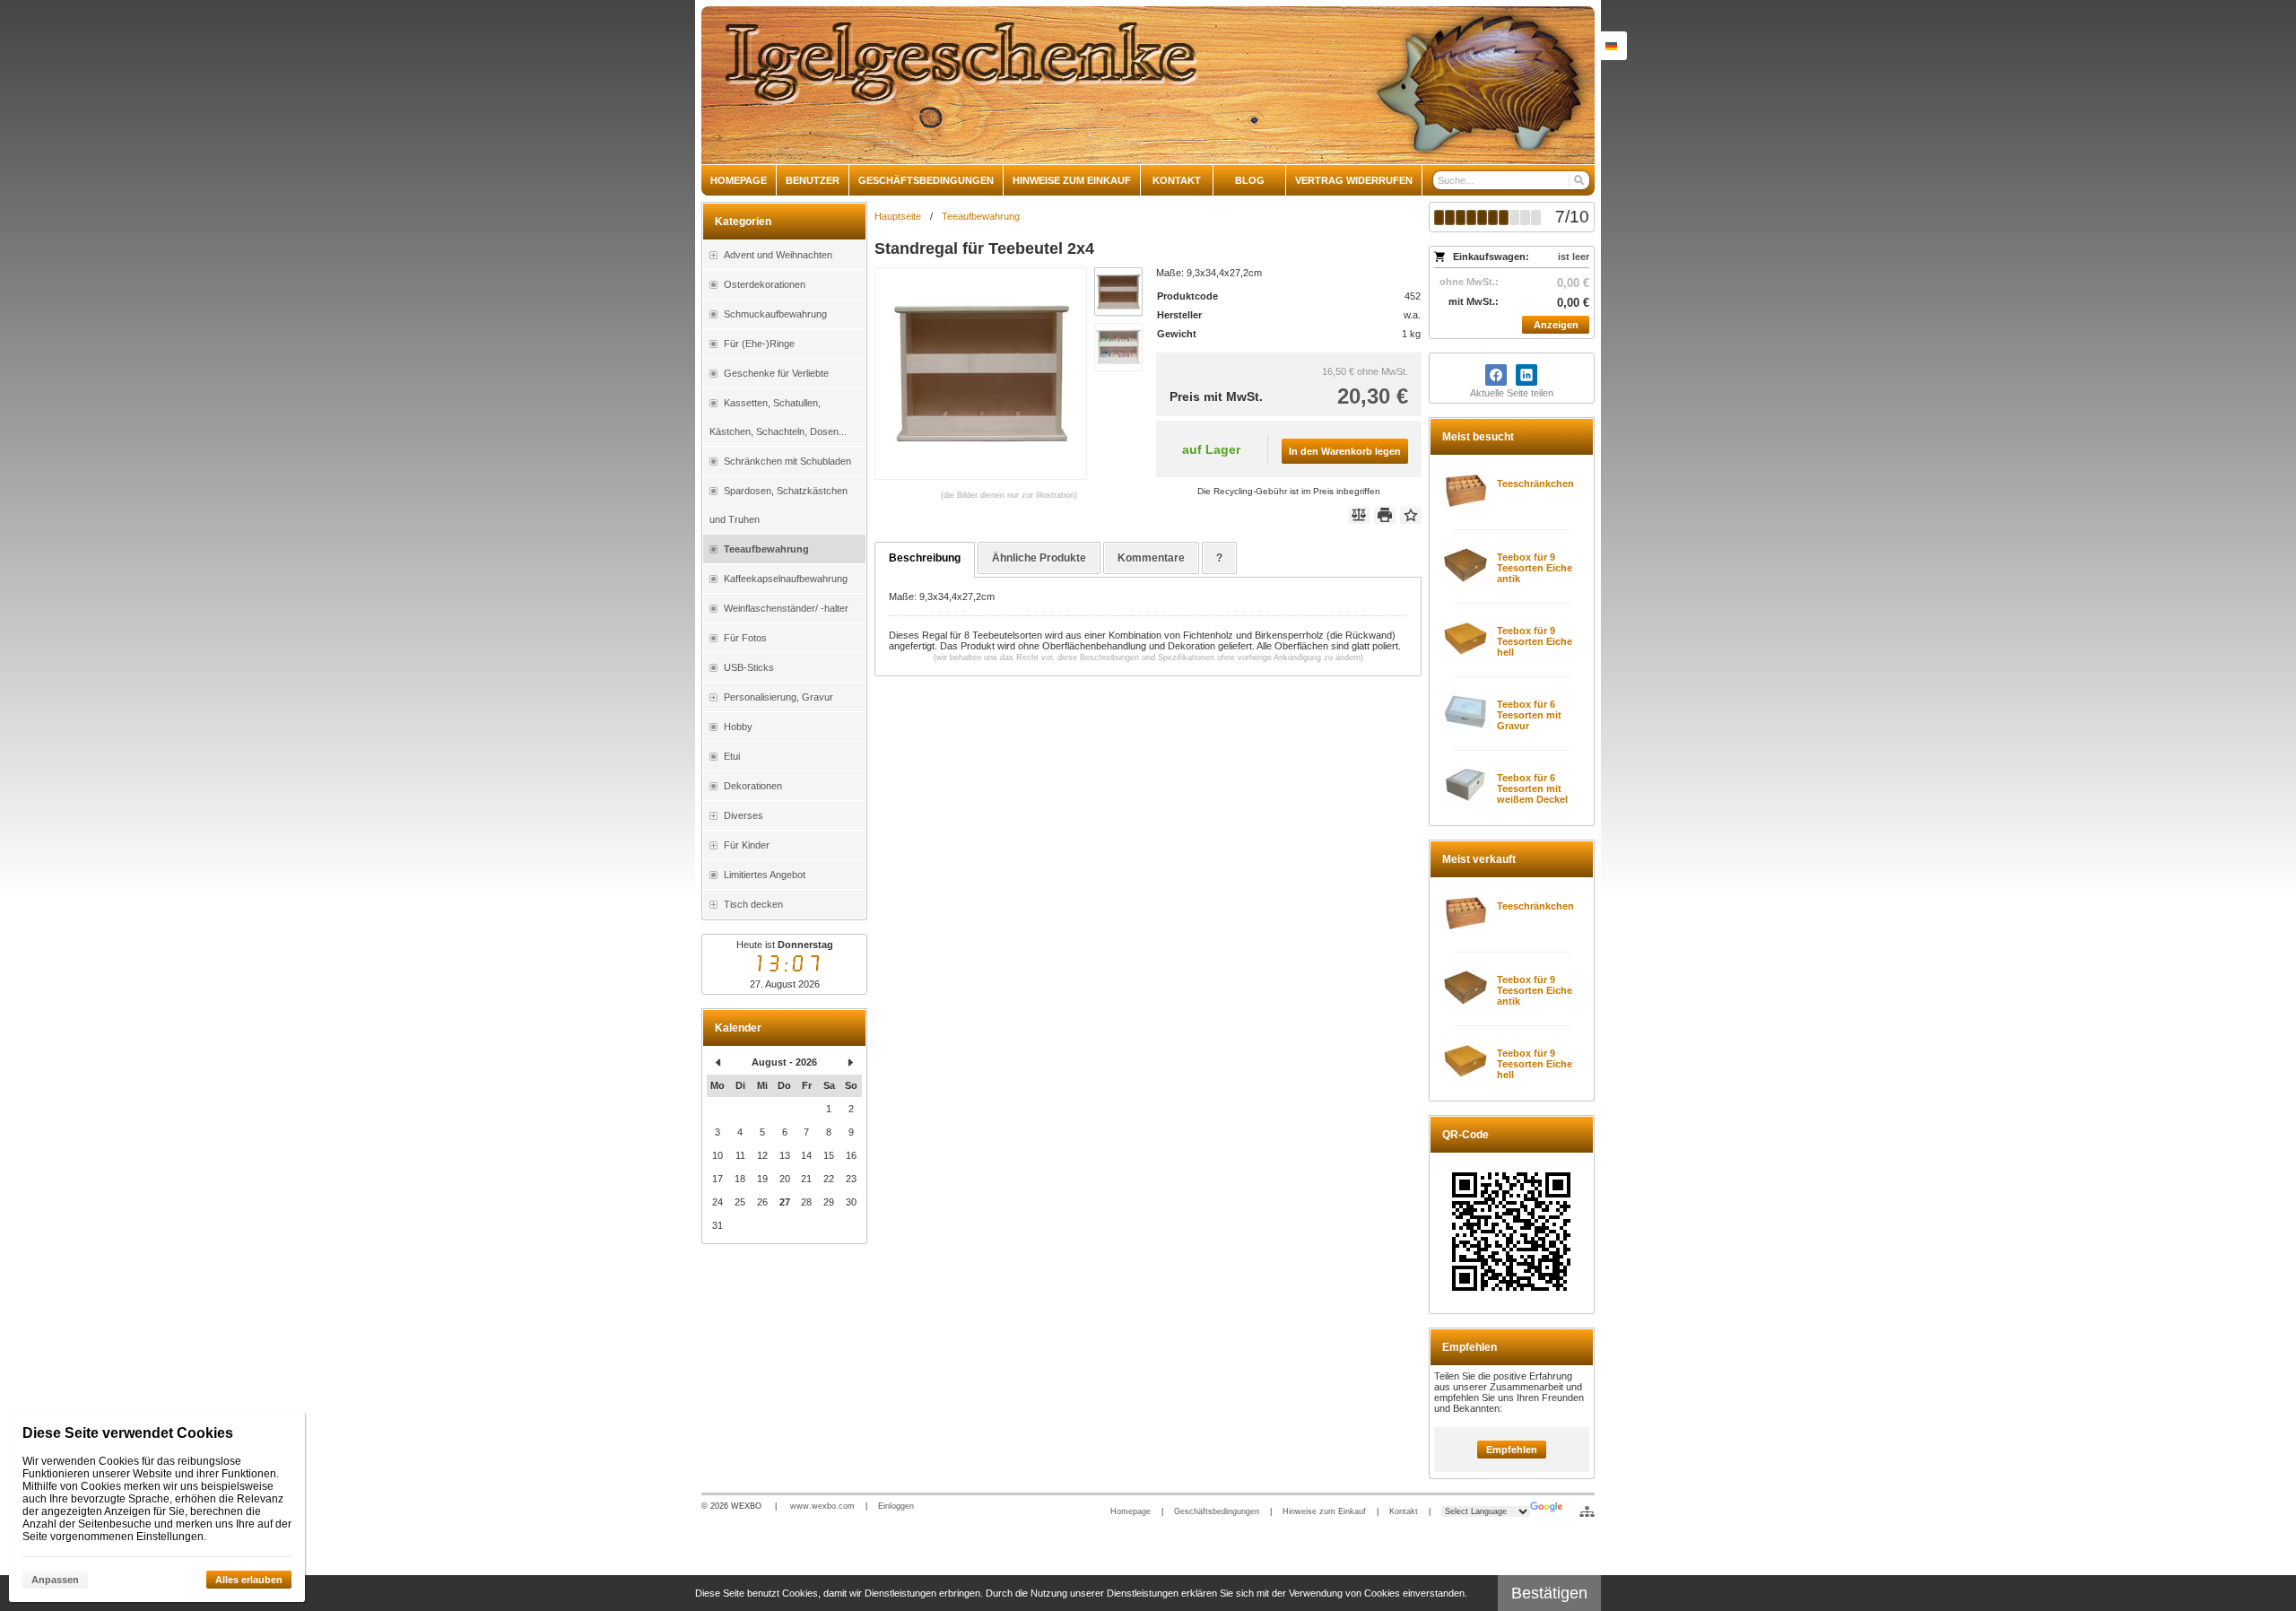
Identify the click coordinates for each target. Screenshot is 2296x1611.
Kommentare (1151, 558)
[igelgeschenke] (1148, 85)
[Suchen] (1578, 180)
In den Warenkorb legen (1345, 451)
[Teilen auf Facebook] (1496, 375)
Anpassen (55, 1580)
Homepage (1131, 1511)
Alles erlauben (249, 1580)
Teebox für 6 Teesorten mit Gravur (1529, 715)
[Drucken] (1385, 515)
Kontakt (1404, 1511)
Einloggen (896, 1506)
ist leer (1574, 257)
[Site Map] (1587, 1511)
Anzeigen (1556, 325)
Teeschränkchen (1535, 483)
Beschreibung (925, 558)
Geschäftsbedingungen (1217, 1511)
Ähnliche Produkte (1039, 558)
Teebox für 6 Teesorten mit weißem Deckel (1532, 788)
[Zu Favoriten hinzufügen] (1411, 515)
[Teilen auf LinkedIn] (1526, 375)
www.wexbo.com (822, 1506)
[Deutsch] (1611, 46)
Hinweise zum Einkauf (1324, 1511)
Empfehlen (1512, 1450)
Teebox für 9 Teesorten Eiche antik (1535, 568)
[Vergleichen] (1359, 515)
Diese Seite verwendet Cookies (128, 1433)
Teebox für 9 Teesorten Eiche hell (1535, 641)
